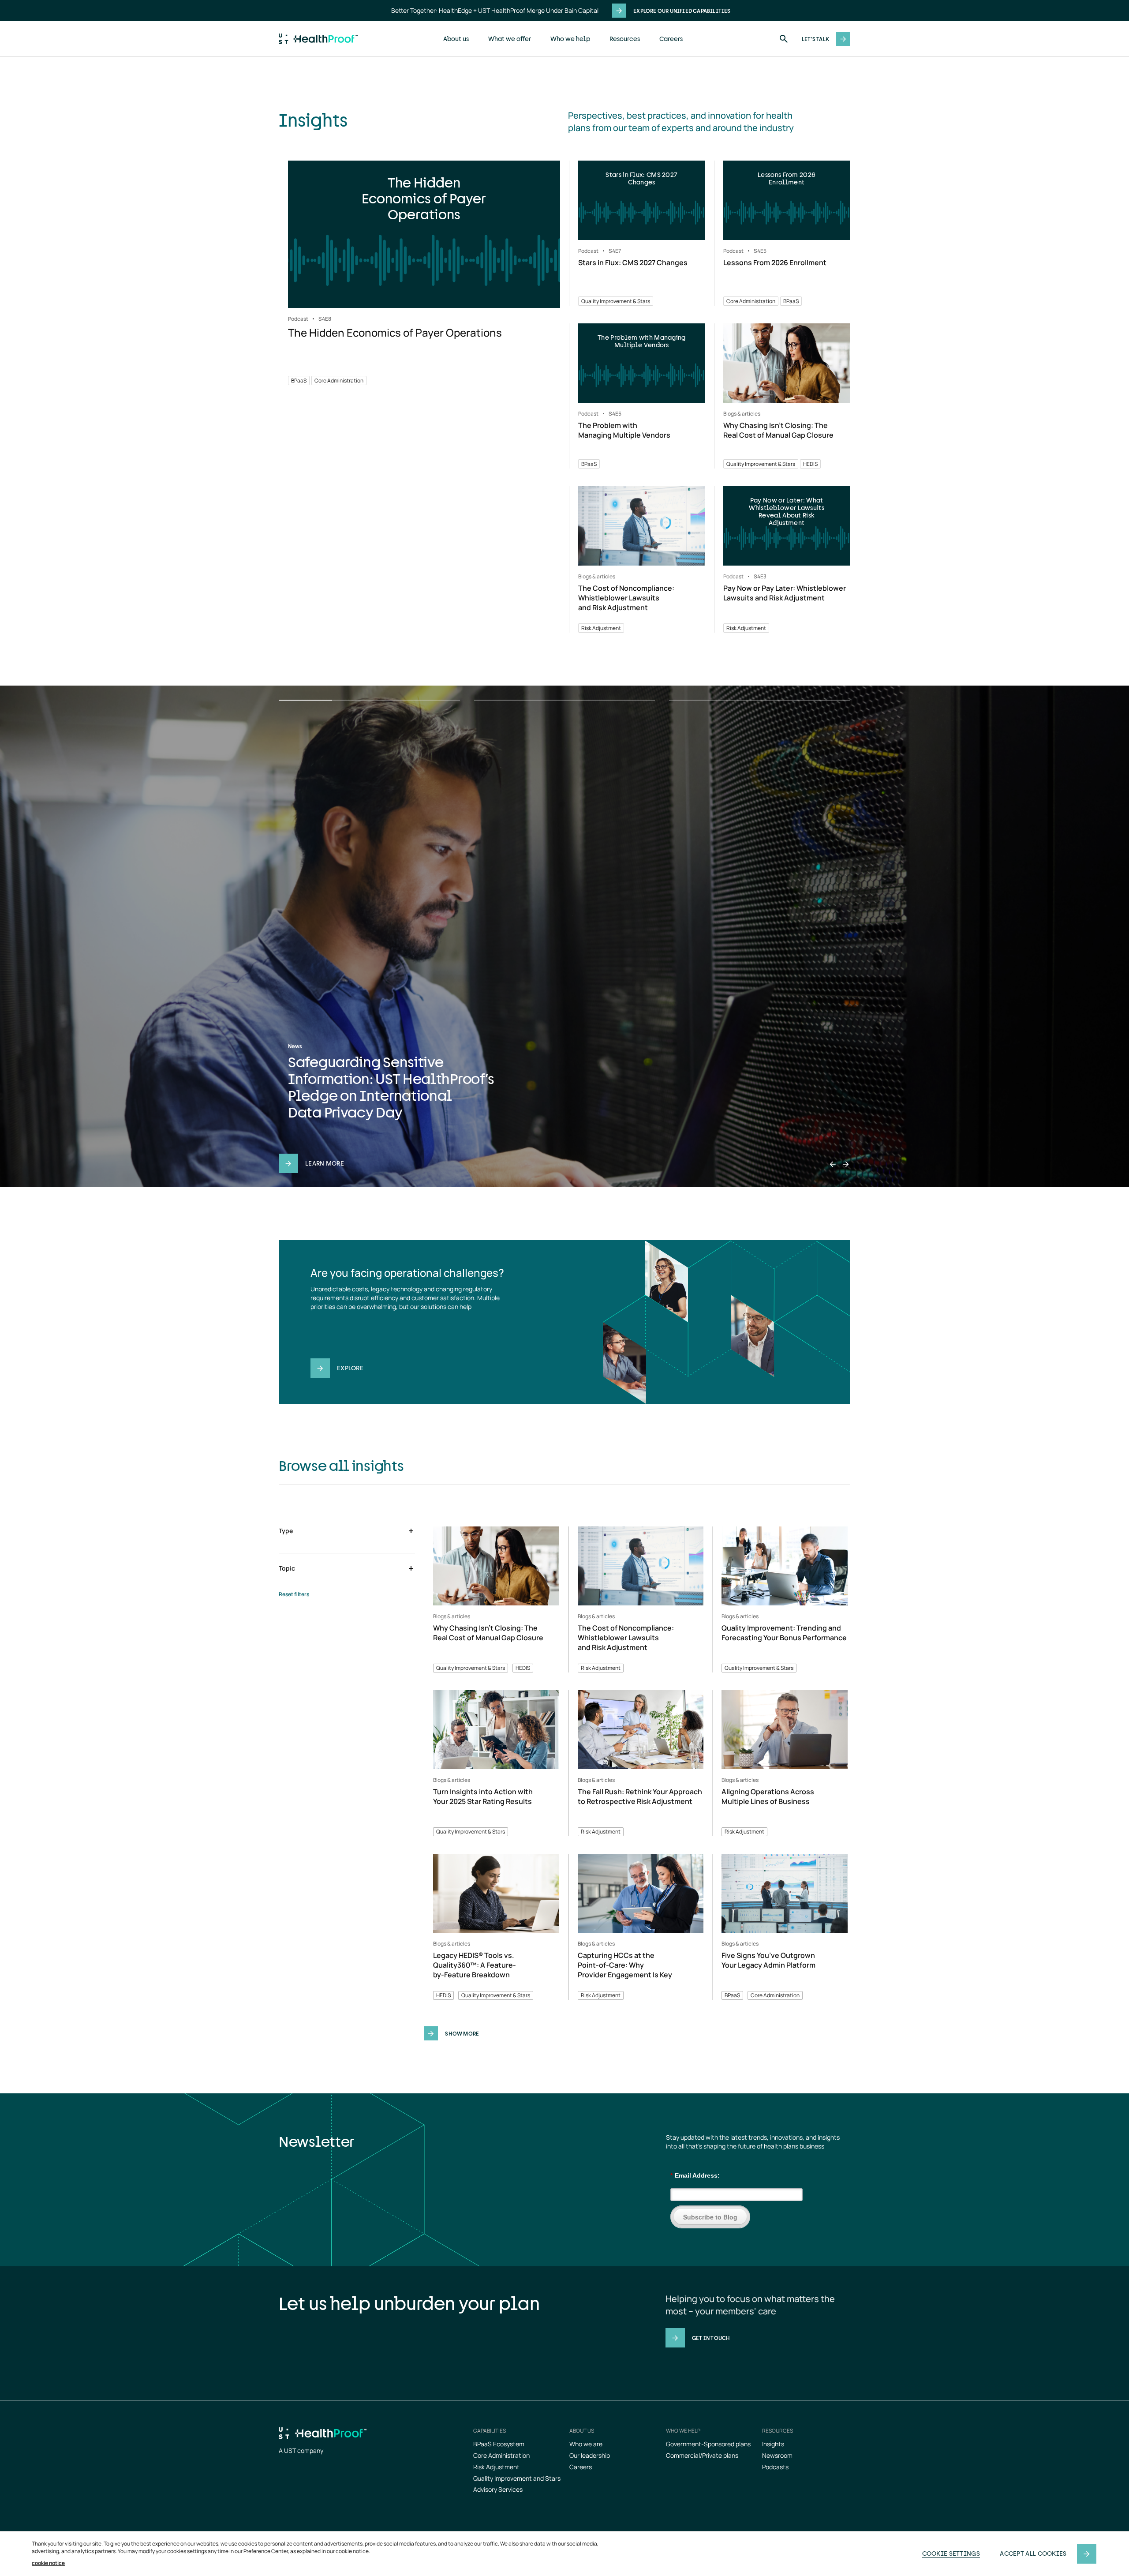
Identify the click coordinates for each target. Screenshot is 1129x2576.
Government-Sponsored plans (708, 2444)
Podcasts (775, 2467)
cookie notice (48, 2563)
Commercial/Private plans (702, 2455)
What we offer (510, 39)
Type (286, 1531)
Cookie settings (951, 2553)
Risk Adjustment (496, 2467)
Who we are (586, 2444)
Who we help (570, 39)
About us (456, 39)
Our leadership (590, 2455)
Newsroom (777, 2455)
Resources (625, 39)
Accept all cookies (1033, 2553)
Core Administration (501, 2455)
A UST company (301, 2450)
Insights (773, 2444)
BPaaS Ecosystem (499, 2444)
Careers (671, 39)
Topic (287, 1568)
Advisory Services (498, 2489)
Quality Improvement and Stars (517, 2478)
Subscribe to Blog (710, 2217)
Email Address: (695, 2175)
